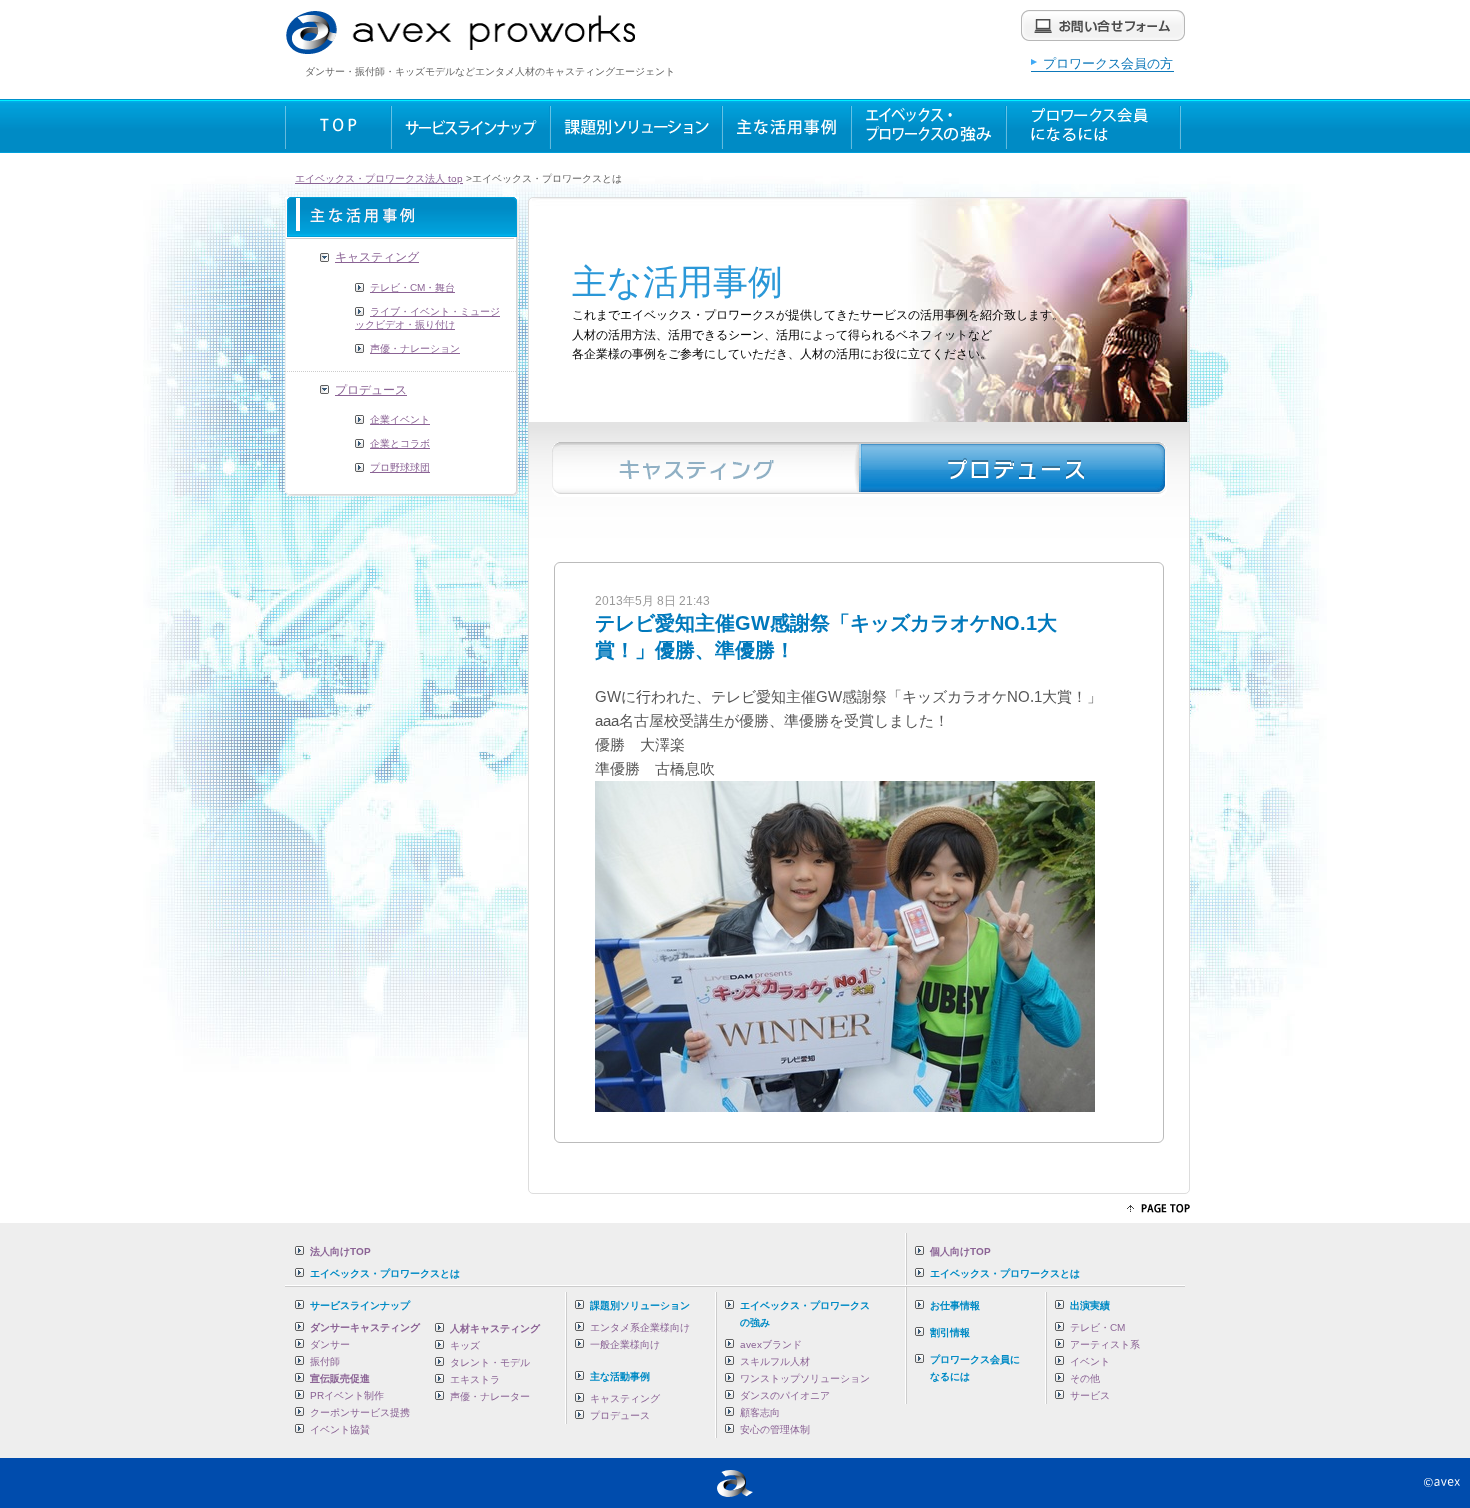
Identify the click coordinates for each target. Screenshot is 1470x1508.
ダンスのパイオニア (785, 1395)
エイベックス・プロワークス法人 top (379, 178)
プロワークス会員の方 (1108, 63)
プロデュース (371, 390)
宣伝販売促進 (340, 1378)
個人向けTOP (960, 1251)
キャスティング (377, 257)
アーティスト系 (1105, 1344)
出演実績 (1090, 1305)
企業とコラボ (400, 443)
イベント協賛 (340, 1429)
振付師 (325, 1361)
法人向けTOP (340, 1251)
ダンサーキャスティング (365, 1327)
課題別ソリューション (640, 1305)
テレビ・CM (1097, 1327)
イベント (1090, 1361)
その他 (1085, 1378)
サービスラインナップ (360, 1305)
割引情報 (950, 1332)
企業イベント (400, 419)
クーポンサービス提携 (360, 1412)
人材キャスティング (495, 1328)
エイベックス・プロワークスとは (385, 1273)
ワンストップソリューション (805, 1378)
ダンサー (330, 1344)
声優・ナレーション (415, 348)
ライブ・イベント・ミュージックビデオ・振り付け (427, 318)
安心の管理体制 (775, 1429)
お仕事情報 (955, 1305)
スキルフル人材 (775, 1361)
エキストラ (475, 1379)
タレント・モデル (490, 1362)
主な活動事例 (620, 1376)
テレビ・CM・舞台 (412, 287)
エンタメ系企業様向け (640, 1327)
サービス (1090, 1395)
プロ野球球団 (400, 467)
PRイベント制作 (347, 1395)
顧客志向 (760, 1412)
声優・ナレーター (490, 1396)
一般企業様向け (625, 1344)
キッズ (465, 1345)
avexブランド (771, 1344)
